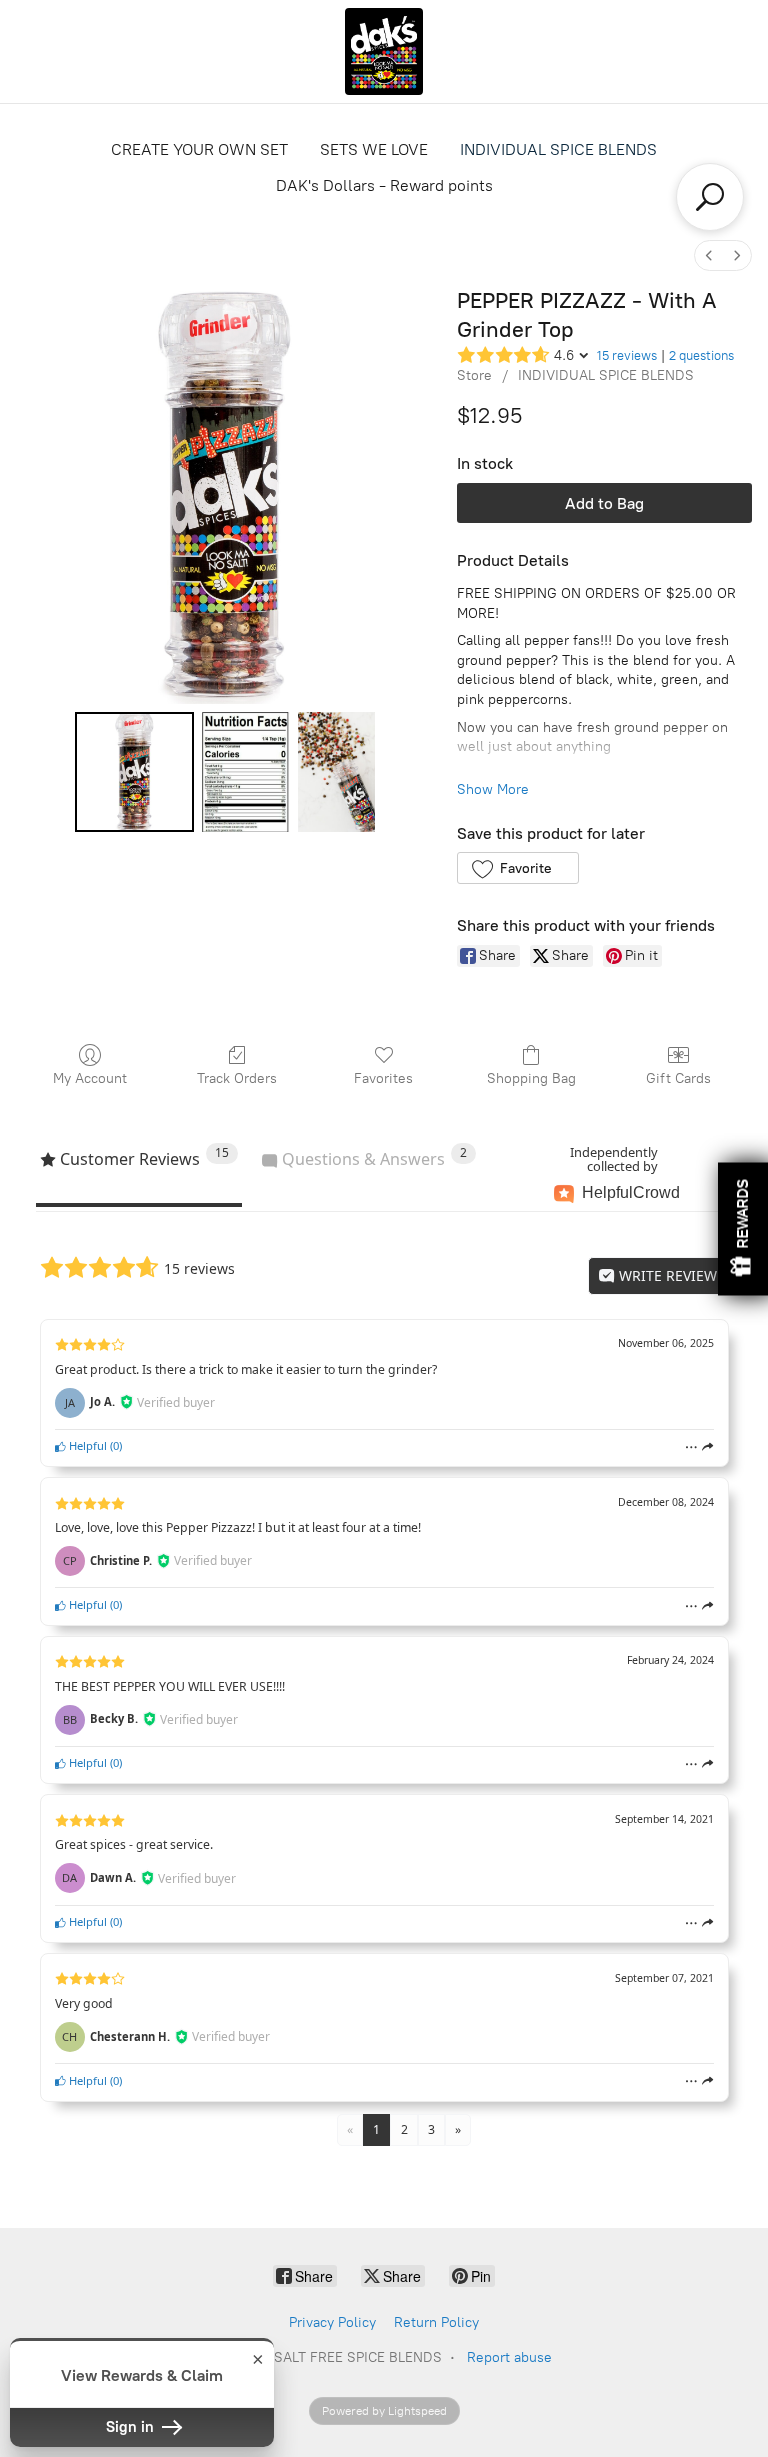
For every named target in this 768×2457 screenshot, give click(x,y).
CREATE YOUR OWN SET (199, 149)
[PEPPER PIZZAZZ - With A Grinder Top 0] (135, 772)
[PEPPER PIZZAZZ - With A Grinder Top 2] (336, 772)
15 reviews (627, 355)
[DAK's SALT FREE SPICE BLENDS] (384, 51)
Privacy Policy (332, 2322)
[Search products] (710, 197)
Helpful (86, 1445)
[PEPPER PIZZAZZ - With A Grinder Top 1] (246, 772)
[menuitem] (709, 255)
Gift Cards (678, 1078)
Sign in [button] (132, 2427)
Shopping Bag (531, 1078)
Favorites (383, 1078)
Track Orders (237, 1078)
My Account (90, 1078)
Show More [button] (493, 789)
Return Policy (436, 2322)
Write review (666, 1275)
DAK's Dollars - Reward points (384, 185)
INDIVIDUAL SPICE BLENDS (558, 149)
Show (743, 1228)
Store (474, 375)
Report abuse (509, 2357)
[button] (517, 868)
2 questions (701, 355)
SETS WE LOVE (374, 149)
